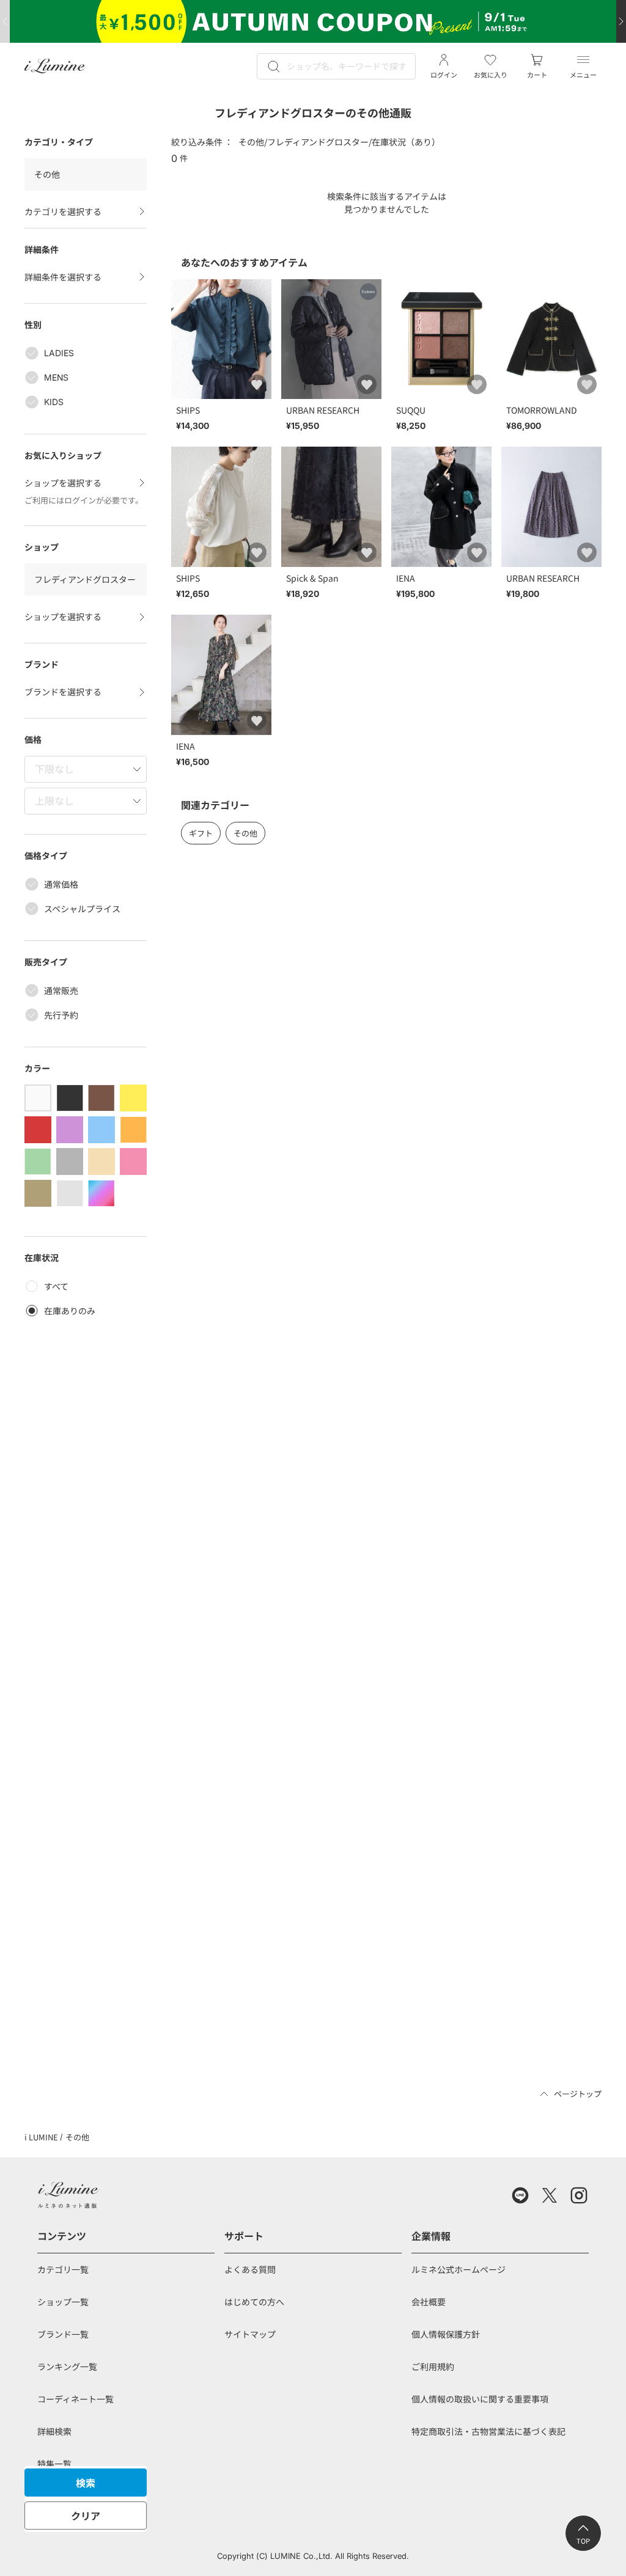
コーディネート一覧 (75, 2399)
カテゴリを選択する (63, 211)
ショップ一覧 (63, 2302)
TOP (583, 2541)
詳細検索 (54, 2431)
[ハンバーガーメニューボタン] (583, 60)
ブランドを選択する (63, 692)
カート (537, 75)
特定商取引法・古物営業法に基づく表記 (488, 2431)
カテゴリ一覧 (63, 2269)
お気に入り (491, 75)
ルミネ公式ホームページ (458, 2269)
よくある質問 (250, 2269)
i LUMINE (41, 2137)
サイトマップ (250, 2334)
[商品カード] (221, 358)
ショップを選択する (63, 483)
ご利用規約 (433, 2366)
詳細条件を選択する (63, 277)
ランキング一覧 (67, 2366)
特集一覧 (54, 2464)
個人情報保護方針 (446, 2334)
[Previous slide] (5, 21)
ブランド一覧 (63, 2334)
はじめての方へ (254, 2302)
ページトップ (578, 2094)
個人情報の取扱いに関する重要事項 (480, 2399)
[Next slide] (621, 21)
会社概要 (429, 2302)
